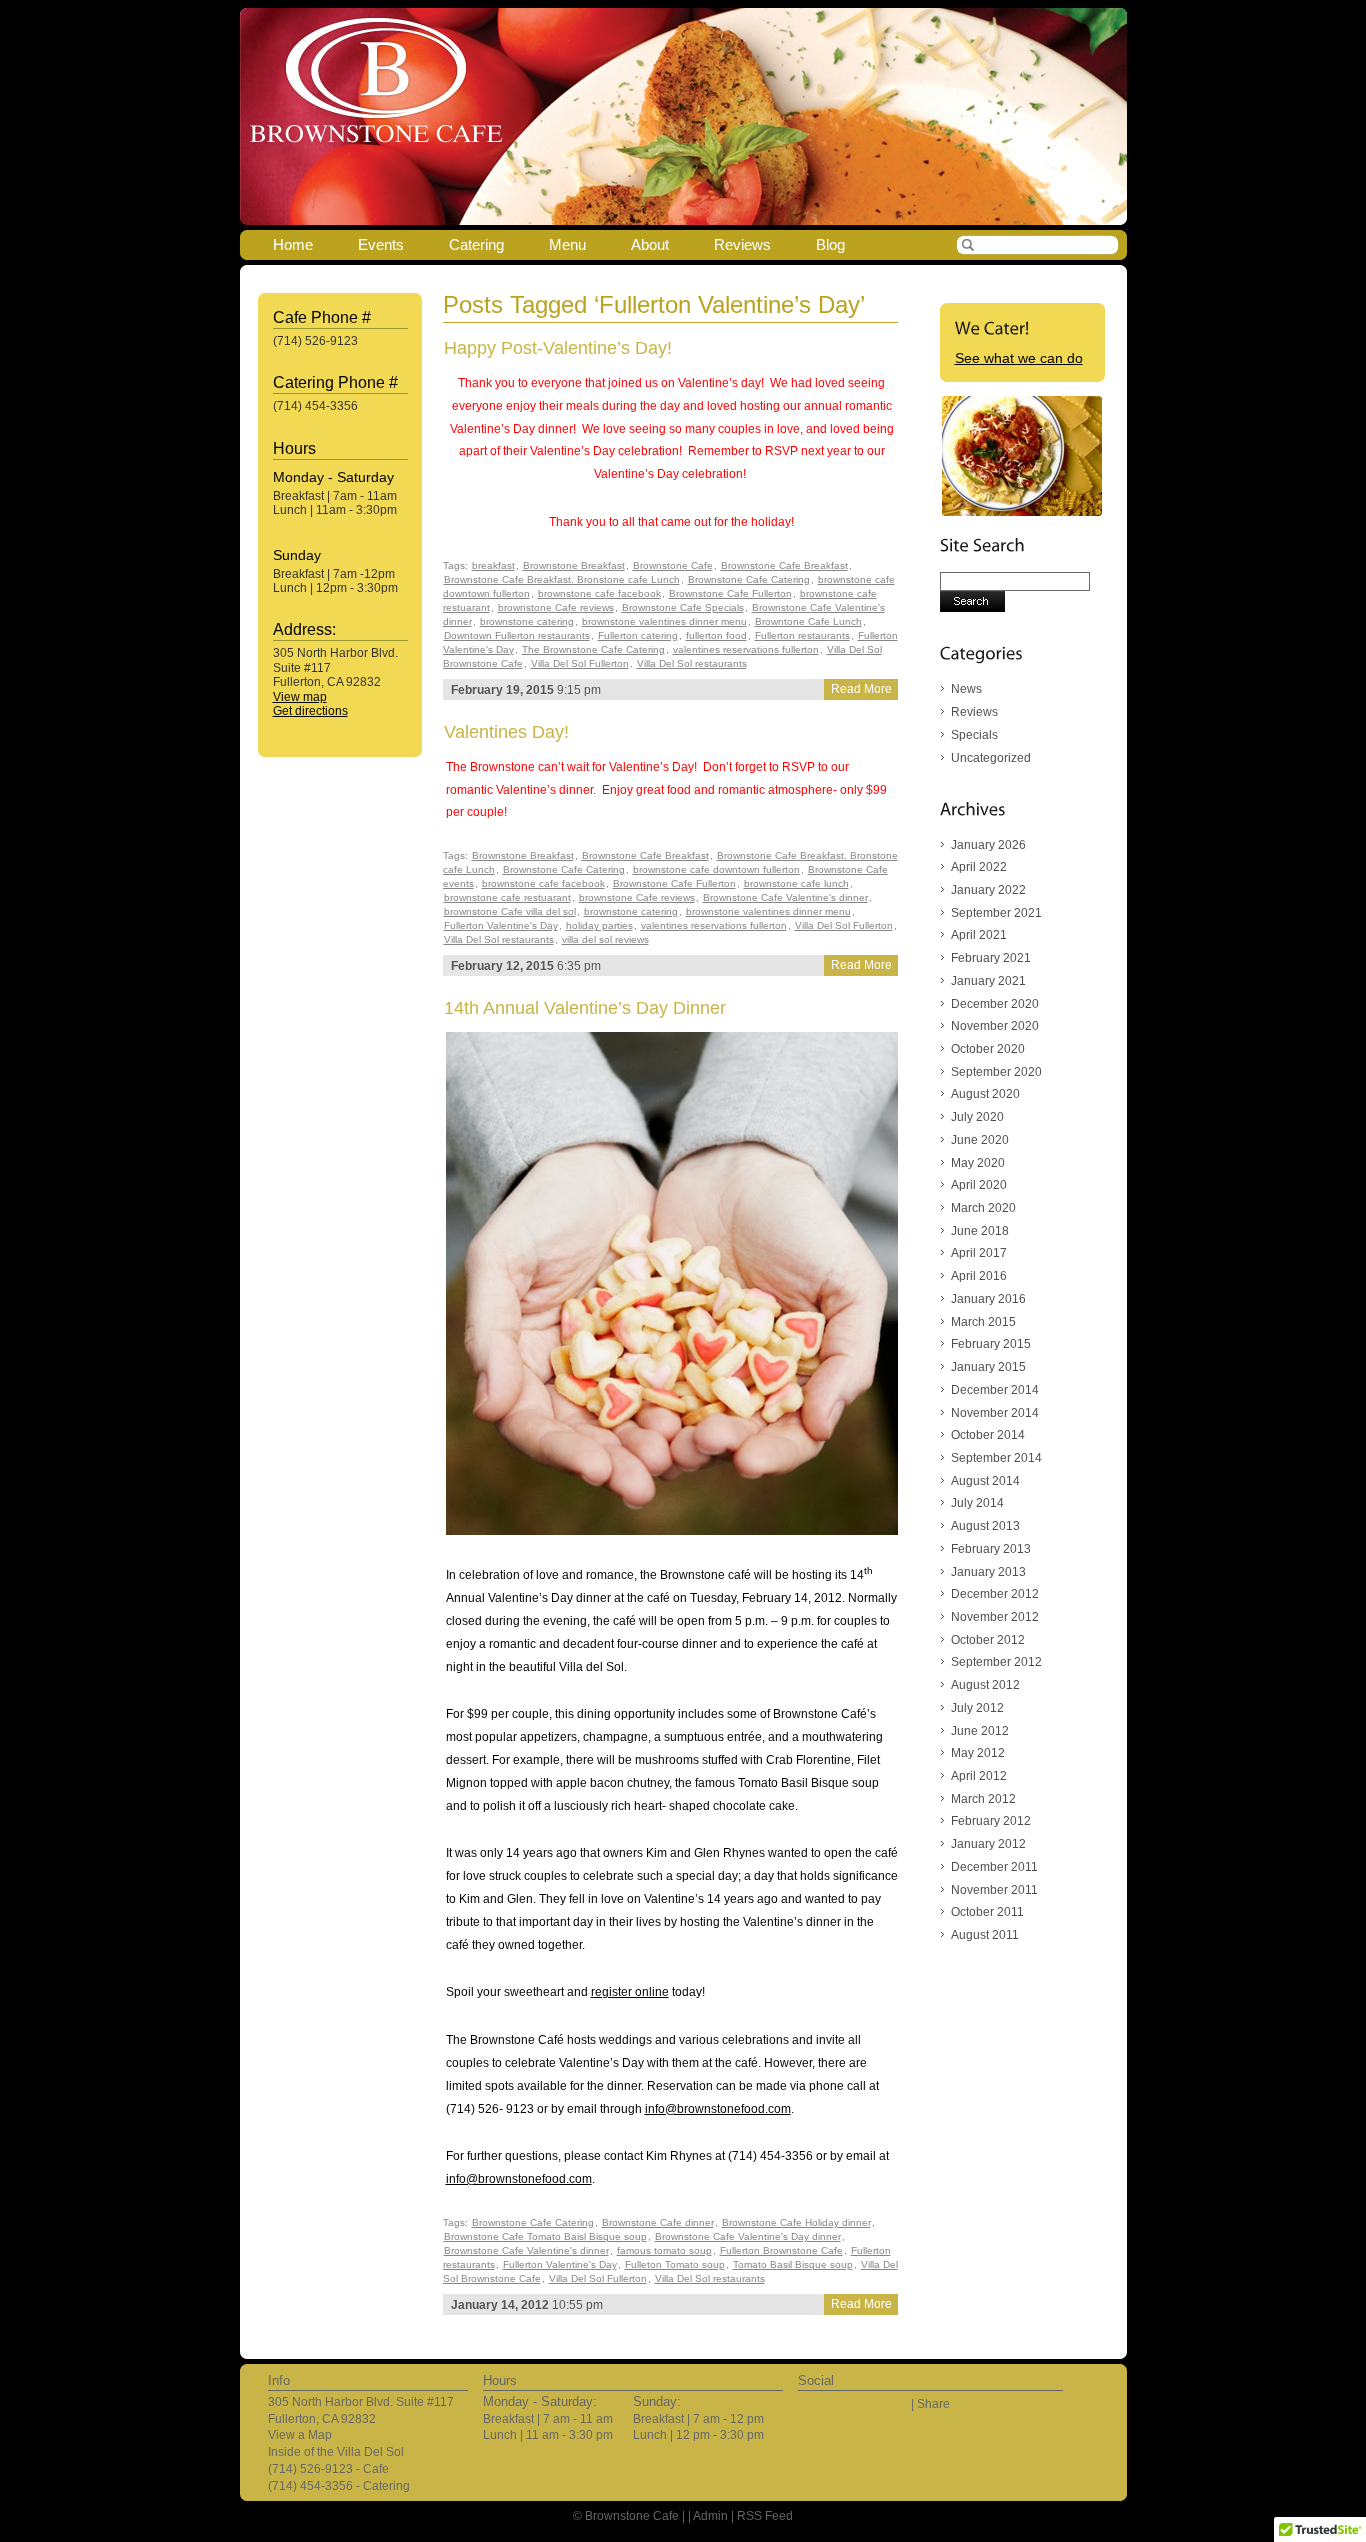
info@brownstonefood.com (718, 2109)
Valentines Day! (506, 732)
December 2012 (995, 1594)
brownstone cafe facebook (599, 593)
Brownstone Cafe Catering (749, 579)
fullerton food (716, 635)
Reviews (742, 244)
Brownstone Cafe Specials (683, 607)
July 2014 (977, 1503)
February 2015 (991, 1344)
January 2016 (988, 1299)
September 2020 (996, 1072)
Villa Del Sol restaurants (692, 663)
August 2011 (985, 1935)
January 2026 (988, 845)
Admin (710, 2516)
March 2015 (983, 1322)
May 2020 (978, 1163)
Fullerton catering (638, 635)
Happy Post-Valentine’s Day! (558, 348)
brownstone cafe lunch (796, 883)
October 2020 (988, 1049)
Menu (567, 244)
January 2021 (988, 981)
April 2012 (979, 1776)
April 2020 (979, 1185)
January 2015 (988, 1367)
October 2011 (987, 1912)
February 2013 (991, 1549)
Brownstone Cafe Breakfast (784, 565)
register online (630, 1992)
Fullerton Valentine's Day (501, 925)
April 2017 (979, 1253)
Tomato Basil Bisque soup (793, 2264)
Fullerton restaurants (802, 635)
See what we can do (1019, 358)
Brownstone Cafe (673, 565)
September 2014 (996, 1458)
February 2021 (991, 958)
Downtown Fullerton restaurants (517, 635)
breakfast (493, 565)
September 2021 (996, 913)
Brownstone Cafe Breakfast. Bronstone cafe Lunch (562, 579)
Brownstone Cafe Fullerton (730, 593)
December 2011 (994, 1867)
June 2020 (980, 1140)
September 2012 (996, 1662)
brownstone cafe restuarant (507, 897)
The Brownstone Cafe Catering (593, 649)
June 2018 (980, 1231)
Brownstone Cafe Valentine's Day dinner (748, 2236)
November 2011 (994, 1890)
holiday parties (599, 925)
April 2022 (979, 867)
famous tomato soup (664, 2250)
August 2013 (985, 1526)
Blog (830, 244)
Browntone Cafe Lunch (808, 621)
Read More (861, 689)
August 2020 (985, 1094)
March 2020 (983, 1208)
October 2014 (988, 1435)
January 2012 (988, 1844)
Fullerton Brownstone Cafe (781, 2250)
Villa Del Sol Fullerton (580, 663)
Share (933, 2404)
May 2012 (978, 1753)
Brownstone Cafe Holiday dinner (796, 2222)
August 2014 (985, 1481)
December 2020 (995, 1004)
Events (381, 244)
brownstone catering (527, 621)
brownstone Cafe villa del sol (510, 911)
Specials (974, 735)
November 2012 (995, 1617)
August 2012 (985, 1685)
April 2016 (979, 1276)
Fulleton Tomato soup (675, 2264)
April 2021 (979, 935)
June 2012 (980, 1731)
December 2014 (995, 1390)
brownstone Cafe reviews (556, 607)
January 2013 (988, 1572)
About (650, 244)
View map (300, 697)
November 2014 (995, 1413)
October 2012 (988, 1640)
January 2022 (988, 890)
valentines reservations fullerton (746, 649)
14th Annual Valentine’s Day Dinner (585, 1008)
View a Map (300, 2435)
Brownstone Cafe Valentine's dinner (785, 897)
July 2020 (977, 1117)
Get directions (310, 711)
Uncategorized (991, 758)
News (966, 689)
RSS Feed (765, 2516)
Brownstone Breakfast (574, 565)
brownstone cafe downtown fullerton (716, 869)
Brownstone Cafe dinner (658, 2222)
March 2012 (983, 1799)
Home (293, 244)
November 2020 (995, 1026)
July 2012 (977, 1708)
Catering (476, 244)
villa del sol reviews (605, 939)
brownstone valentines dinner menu (664, 621)
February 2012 (991, 1821)
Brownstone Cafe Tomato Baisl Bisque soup (545, 2236)
